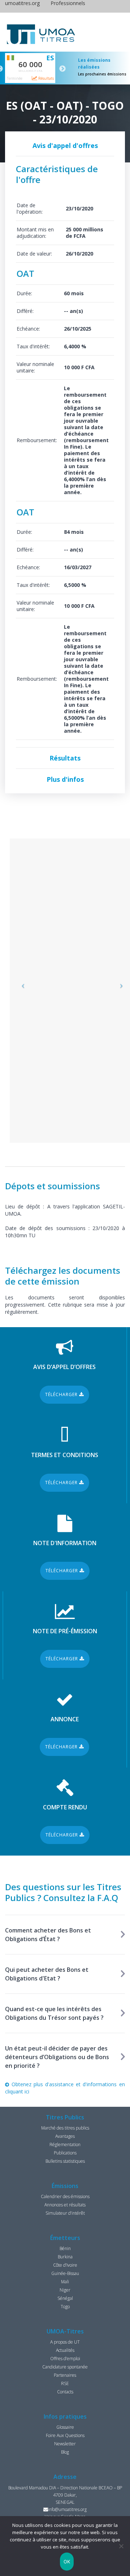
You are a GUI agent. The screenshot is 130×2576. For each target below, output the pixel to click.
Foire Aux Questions (65, 2435)
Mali (65, 2282)
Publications (65, 2153)
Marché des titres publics (65, 2128)
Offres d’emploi (65, 2359)
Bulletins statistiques (65, 2161)
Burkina (65, 2257)
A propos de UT (65, 2342)
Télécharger (62, 1394)
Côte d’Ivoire (65, 2265)
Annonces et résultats (65, 2205)
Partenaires (65, 2375)
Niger (65, 2290)
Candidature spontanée (65, 2367)
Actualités (65, 2350)
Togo (65, 2307)
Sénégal (65, 2298)
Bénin (65, 2248)
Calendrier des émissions (65, 2196)
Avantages (65, 2136)
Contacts (65, 2392)
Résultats (45, 78)
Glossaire (65, 2427)
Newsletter (65, 2444)
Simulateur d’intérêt (65, 2213)
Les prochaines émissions (102, 74)
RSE (65, 2383)
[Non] (121, 2546)
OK (67, 2562)
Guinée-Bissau (65, 2273)
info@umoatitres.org (67, 2509)
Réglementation (65, 2145)
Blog (65, 2452)
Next (62, 69)
